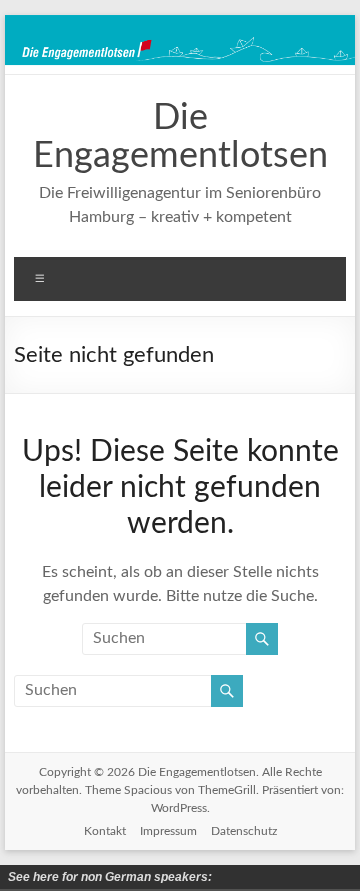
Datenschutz (244, 831)
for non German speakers (231, 877)
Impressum (168, 831)
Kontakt (105, 831)
